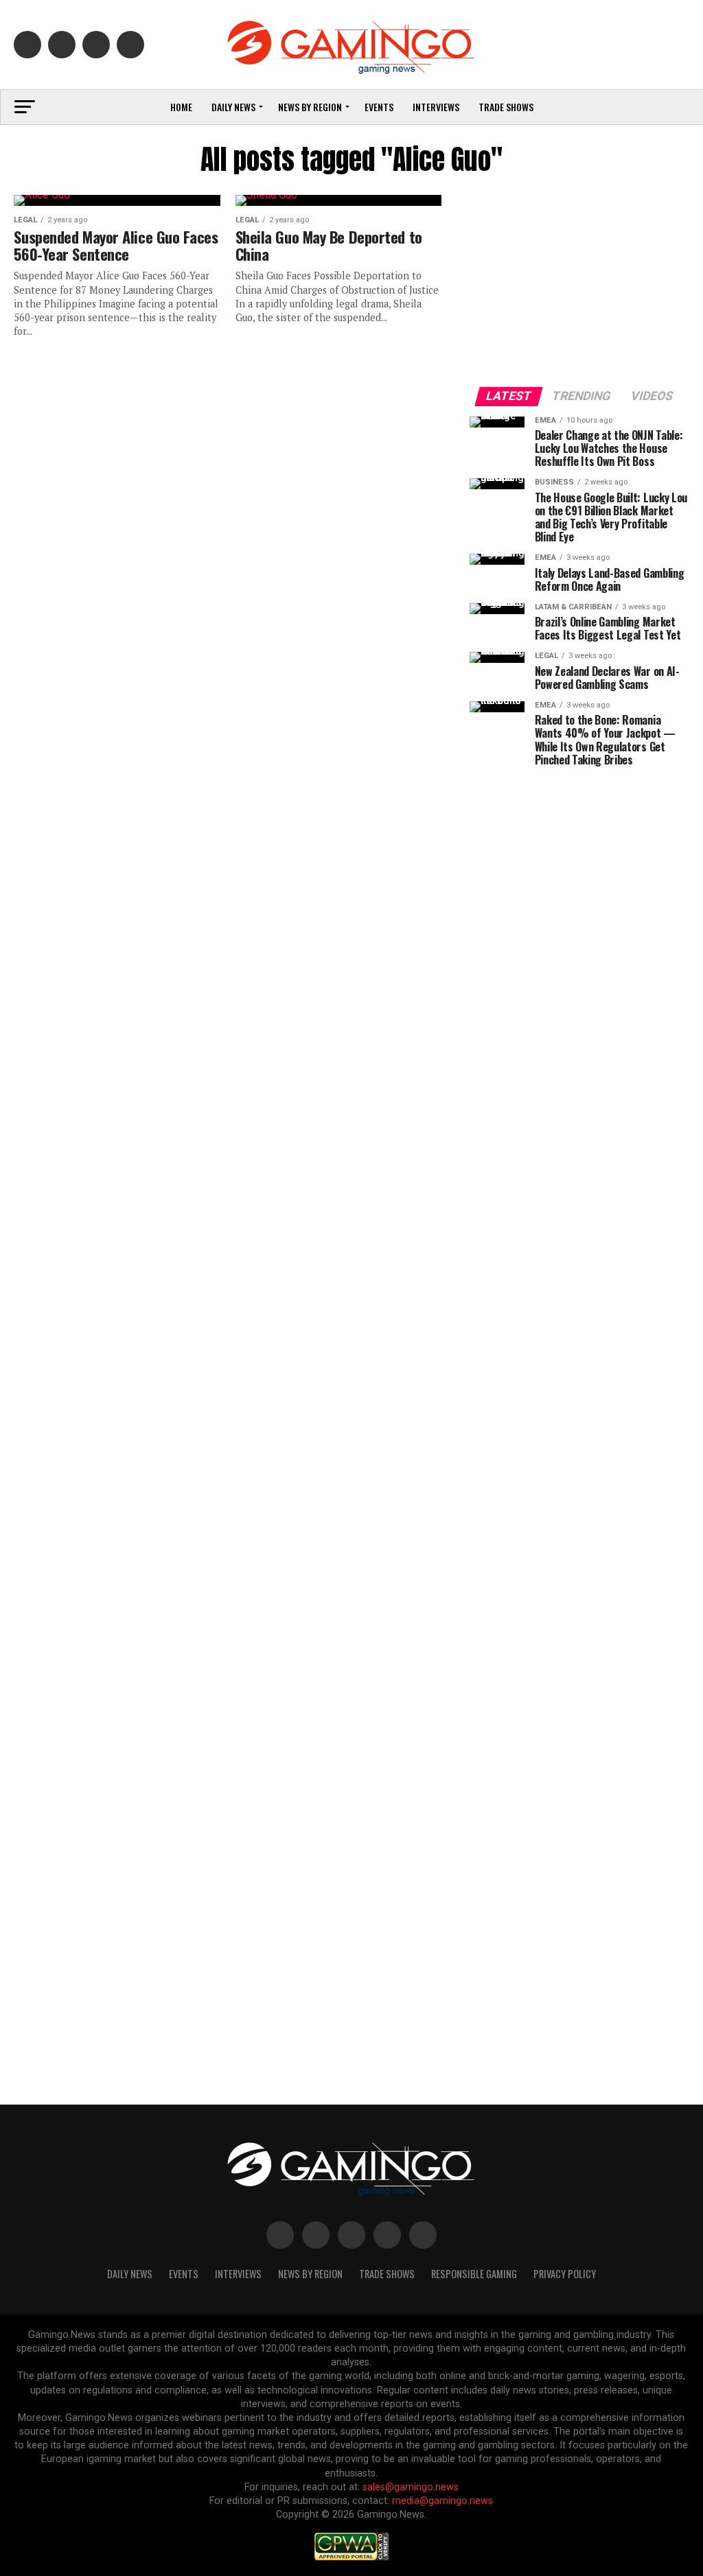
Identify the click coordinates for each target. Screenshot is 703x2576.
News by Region (310, 107)
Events (379, 107)
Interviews (436, 107)
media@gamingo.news (442, 2501)
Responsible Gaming (474, 2274)
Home (181, 107)
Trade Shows (506, 107)
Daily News (233, 107)
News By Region (310, 2274)
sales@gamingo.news (411, 2487)
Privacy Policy (565, 2274)
